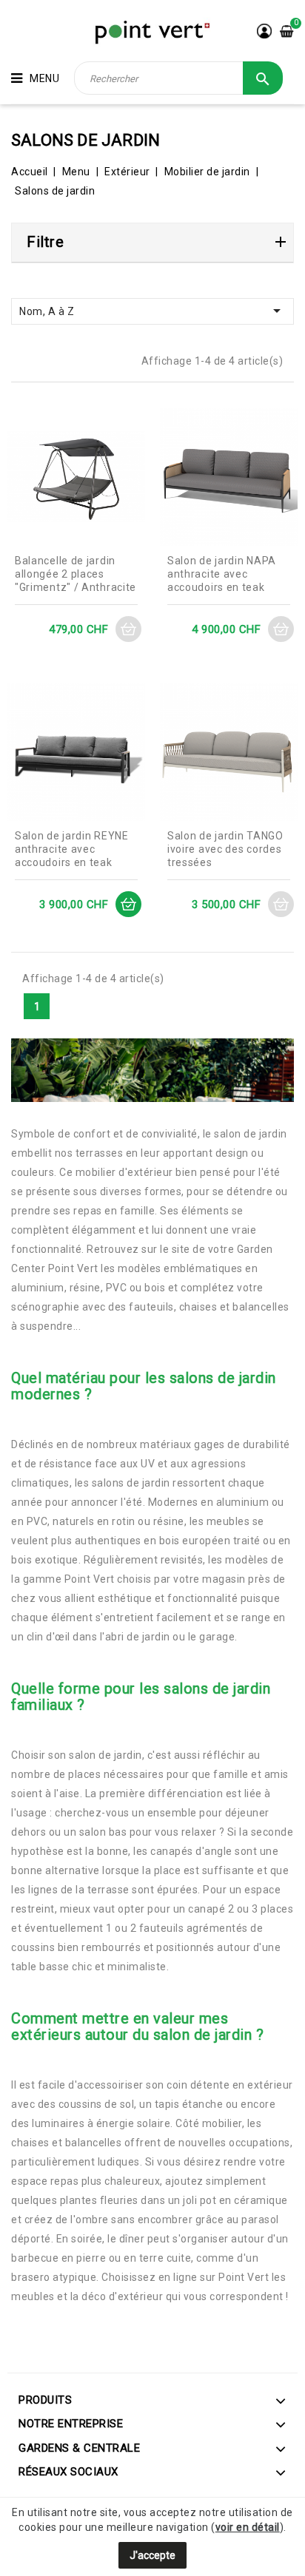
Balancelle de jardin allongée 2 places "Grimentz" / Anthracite (76, 574)
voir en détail (248, 2527)
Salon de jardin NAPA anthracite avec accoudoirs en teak (222, 574)
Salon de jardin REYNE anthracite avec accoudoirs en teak (72, 849)
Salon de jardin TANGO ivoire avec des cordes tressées (225, 849)
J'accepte (152, 2555)
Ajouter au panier (128, 629)
